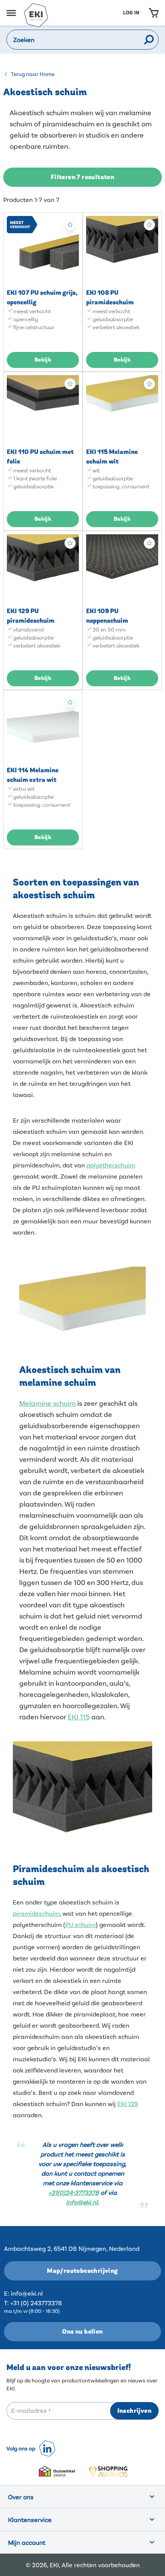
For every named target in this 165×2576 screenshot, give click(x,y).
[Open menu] (11, 13)
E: (7, 2293)
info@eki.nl (27, 2293)
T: (6, 2303)
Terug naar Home (33, 74)
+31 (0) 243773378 (36, 2303)
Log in (131, 13)
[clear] (138, 40)
